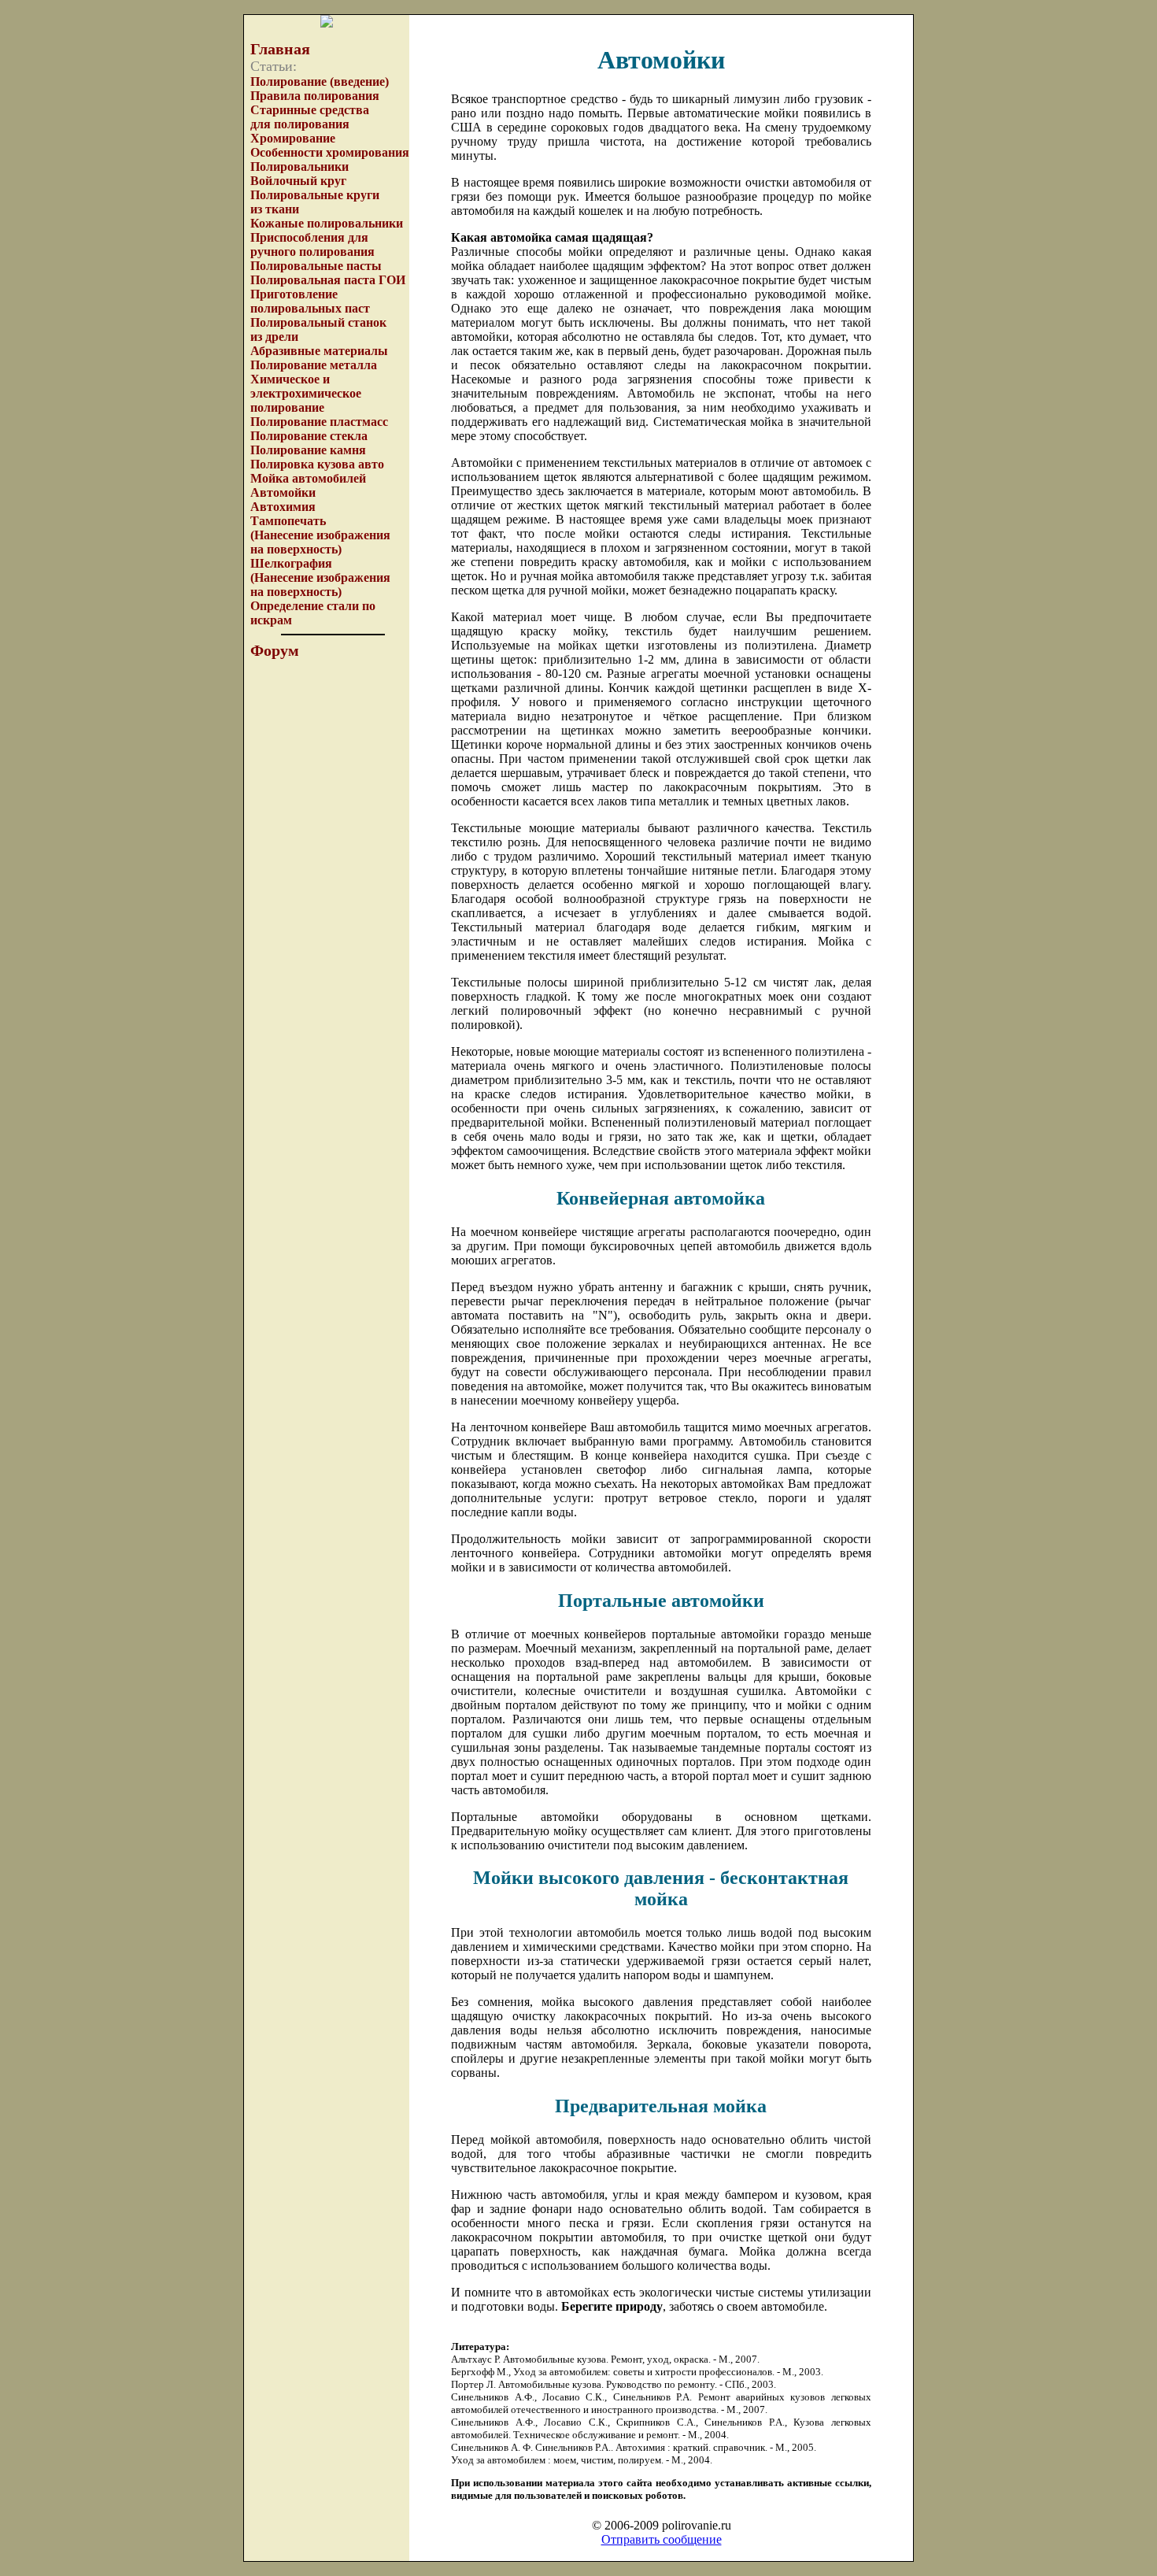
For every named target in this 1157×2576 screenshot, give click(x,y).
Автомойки (283, 492)
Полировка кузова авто (317, 464)
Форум (275, 650)
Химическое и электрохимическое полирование (306, 393)
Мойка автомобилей (308, 478)
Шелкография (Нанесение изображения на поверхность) (320, 577)
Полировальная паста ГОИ (328, 280)
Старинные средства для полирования (310, 117)
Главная (280, 49)
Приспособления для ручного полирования (312, 244)
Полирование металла (314, 365)
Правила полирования (315, 96)
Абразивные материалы (319, 351)
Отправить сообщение (662, 2539)
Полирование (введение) (320, 81)
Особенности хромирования (330, 152)
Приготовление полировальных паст (310, 301)
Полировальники (299, 167)
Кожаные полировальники (327, 223)
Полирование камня (308, 450)
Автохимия (283, 507)
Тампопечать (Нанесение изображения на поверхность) (320, 535)
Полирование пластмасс (319, 422)
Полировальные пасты (316, 266)
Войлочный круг (298, 181)
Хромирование (293, 138)
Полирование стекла (309, 436)
